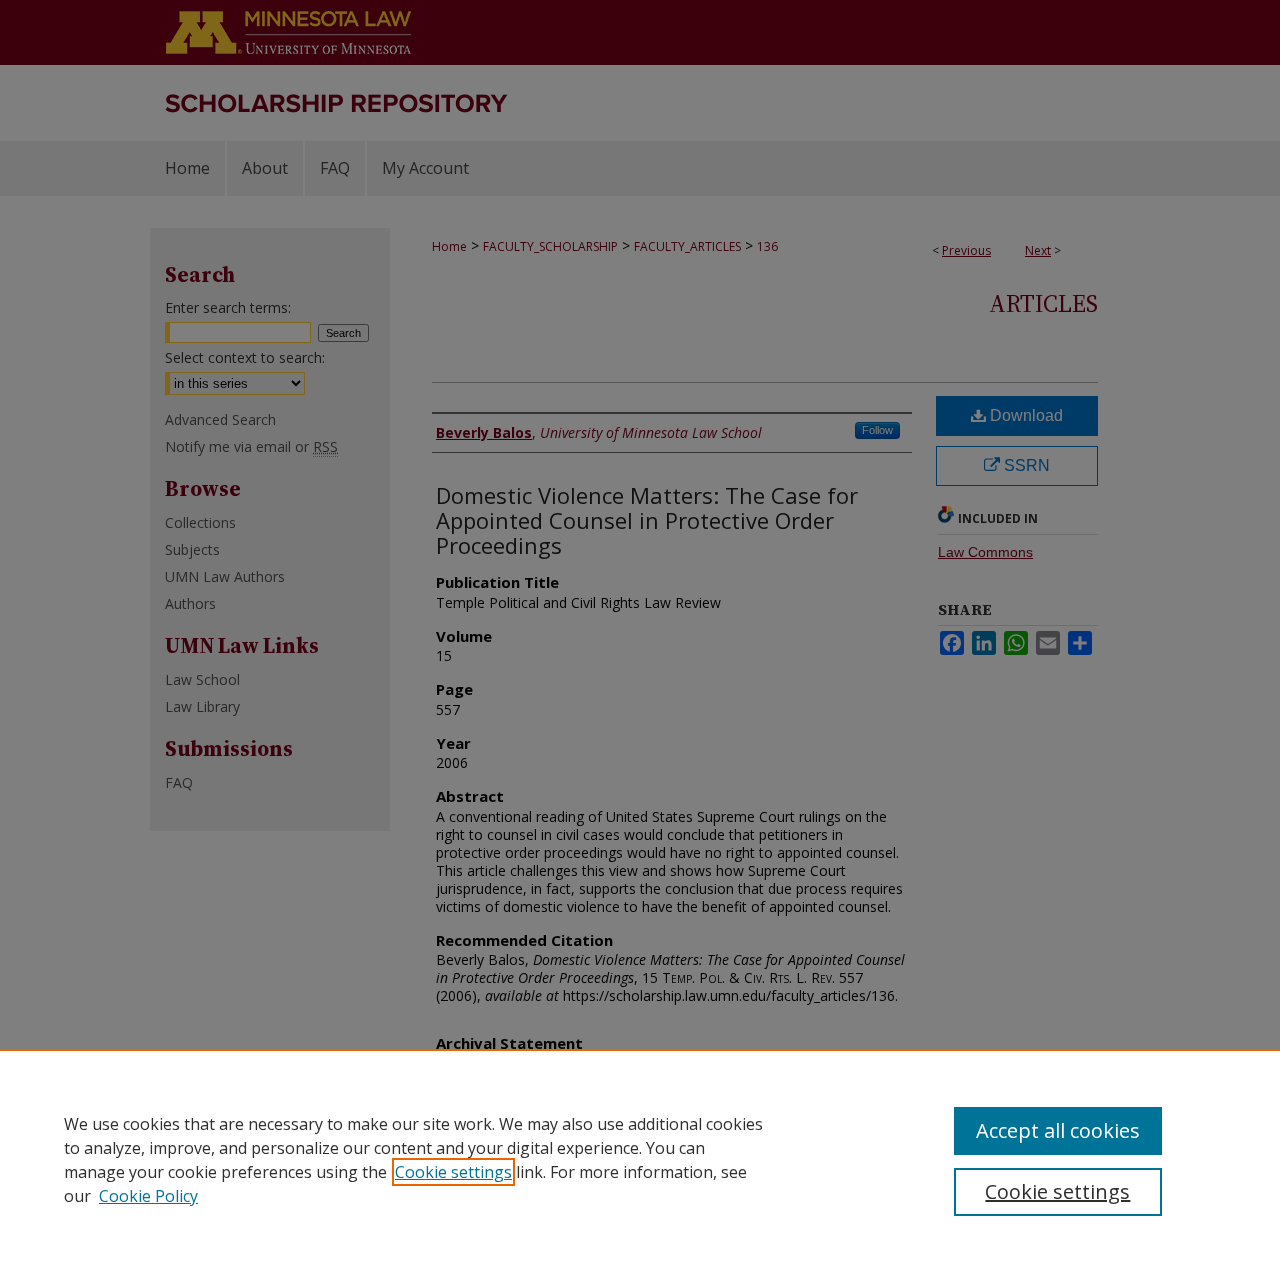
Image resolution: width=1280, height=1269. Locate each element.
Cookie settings (453, 1172)
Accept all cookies (1058, 1130)
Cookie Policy (148, 1196)
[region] (640, 1159)
